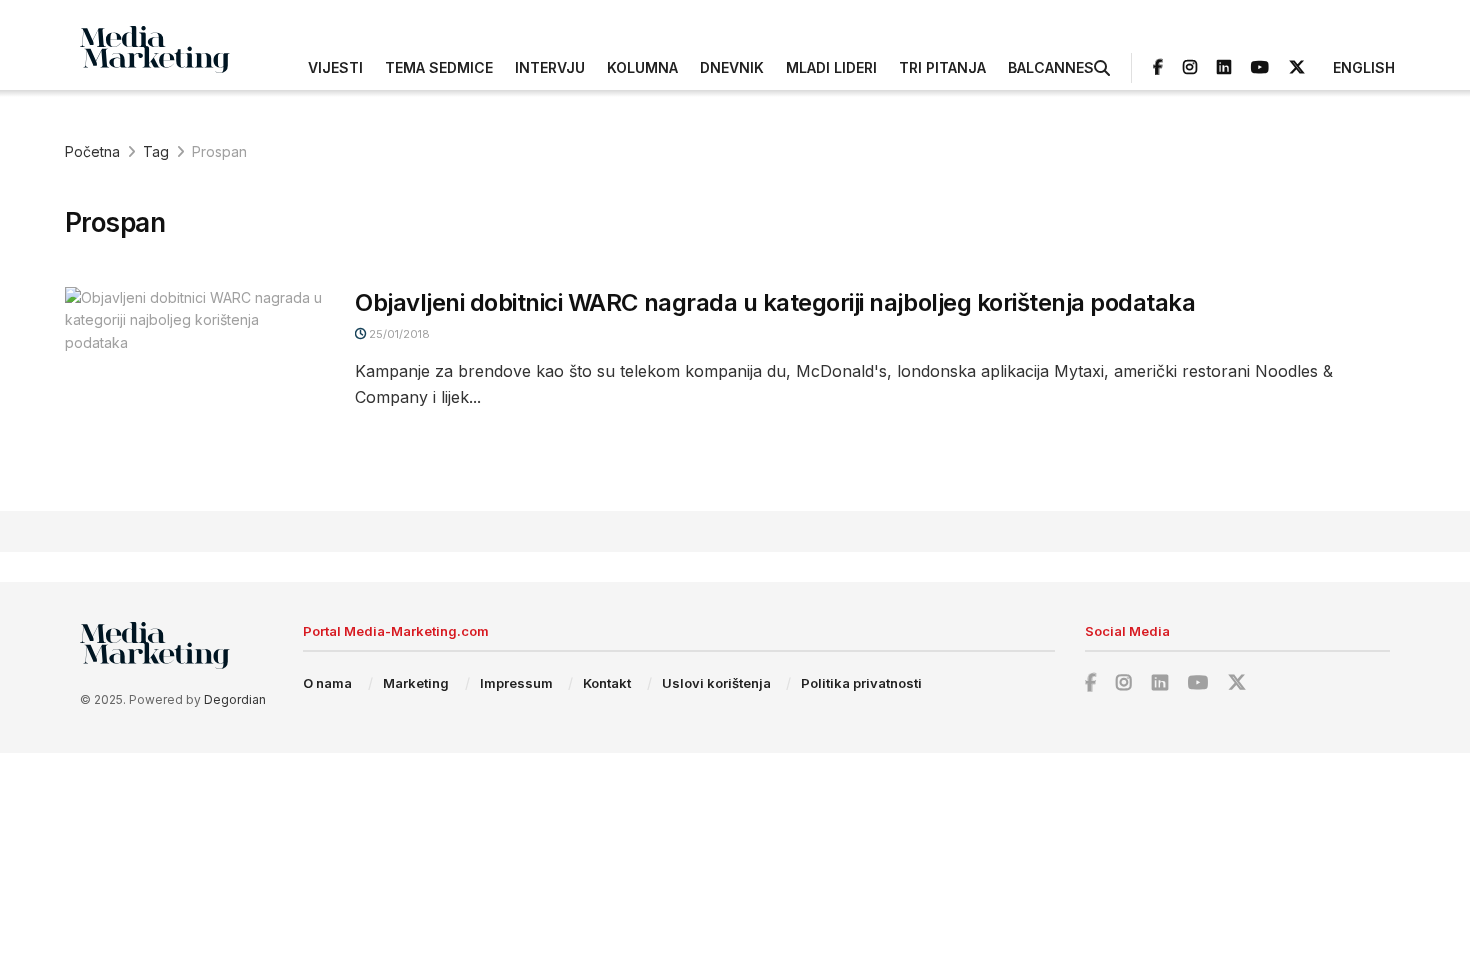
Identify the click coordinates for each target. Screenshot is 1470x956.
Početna (92, 151)
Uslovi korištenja (716, 683)
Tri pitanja (942, 67)
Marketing (416, 683)
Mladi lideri (831, 67)
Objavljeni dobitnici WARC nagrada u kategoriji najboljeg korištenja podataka (775, 302)
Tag (156, 151)
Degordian (235, 699)
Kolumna (642, 67)
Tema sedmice (439, 67)
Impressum (516, 683)
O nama (327, 683)
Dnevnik (732, 67)
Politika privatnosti (861, 683)
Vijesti (335, 67)
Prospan (219, 151)
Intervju (550, 67)
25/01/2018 (398, 334)
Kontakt (607, 683)
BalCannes (1051, 67)
